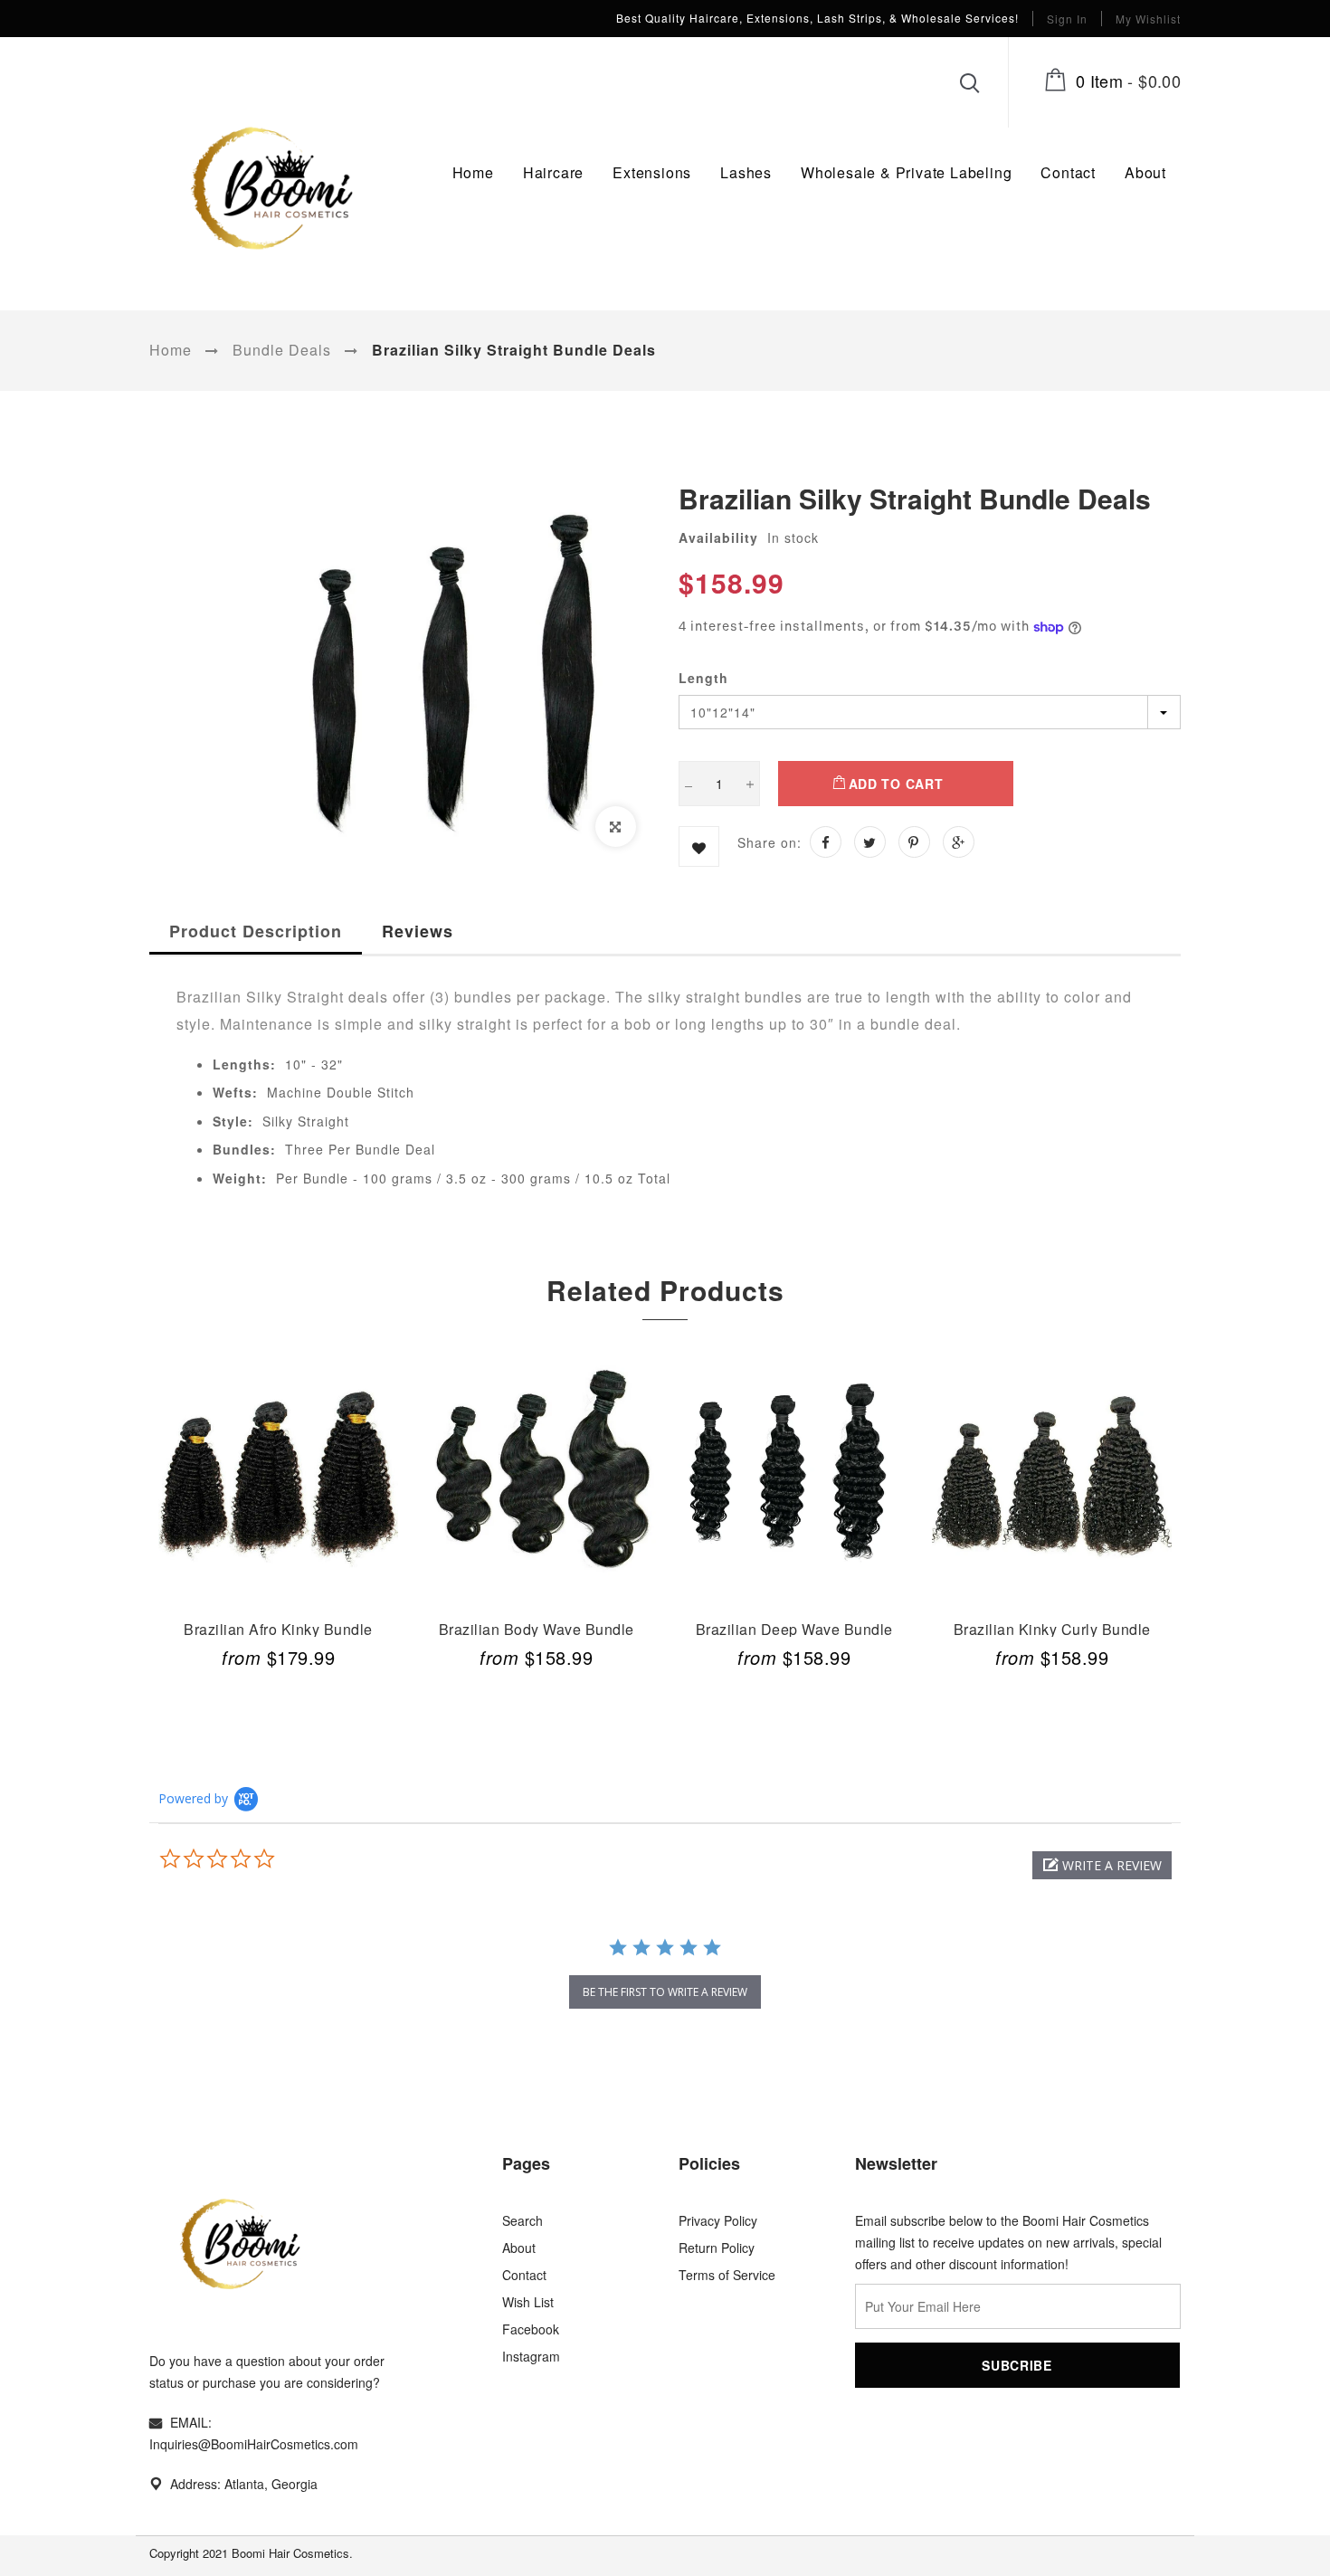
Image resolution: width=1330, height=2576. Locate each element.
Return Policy (717, 2248)
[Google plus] (959, 842)
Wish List (528, 2302)
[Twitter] (870, 842)
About (519, 2248)
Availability (718, 537)
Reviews (418, 931)
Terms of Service (727, 2275)
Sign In (1067, 19)
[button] (1102, 1865)
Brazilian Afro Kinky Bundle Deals (278, 1628)
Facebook (531, 2329)
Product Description (256, 931)
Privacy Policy (718, 2220)
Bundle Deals (282, 350)
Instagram (531, 2356)
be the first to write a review (665, 1992)
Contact (524, 2275)
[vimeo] (914, 842)
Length (703, 678)
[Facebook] (826, 842)
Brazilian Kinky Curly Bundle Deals (1052, 1628)
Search (522, 2220)
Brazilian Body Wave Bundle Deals (537, 1628)
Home (171, 350)
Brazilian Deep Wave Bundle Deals (794, 1628)
